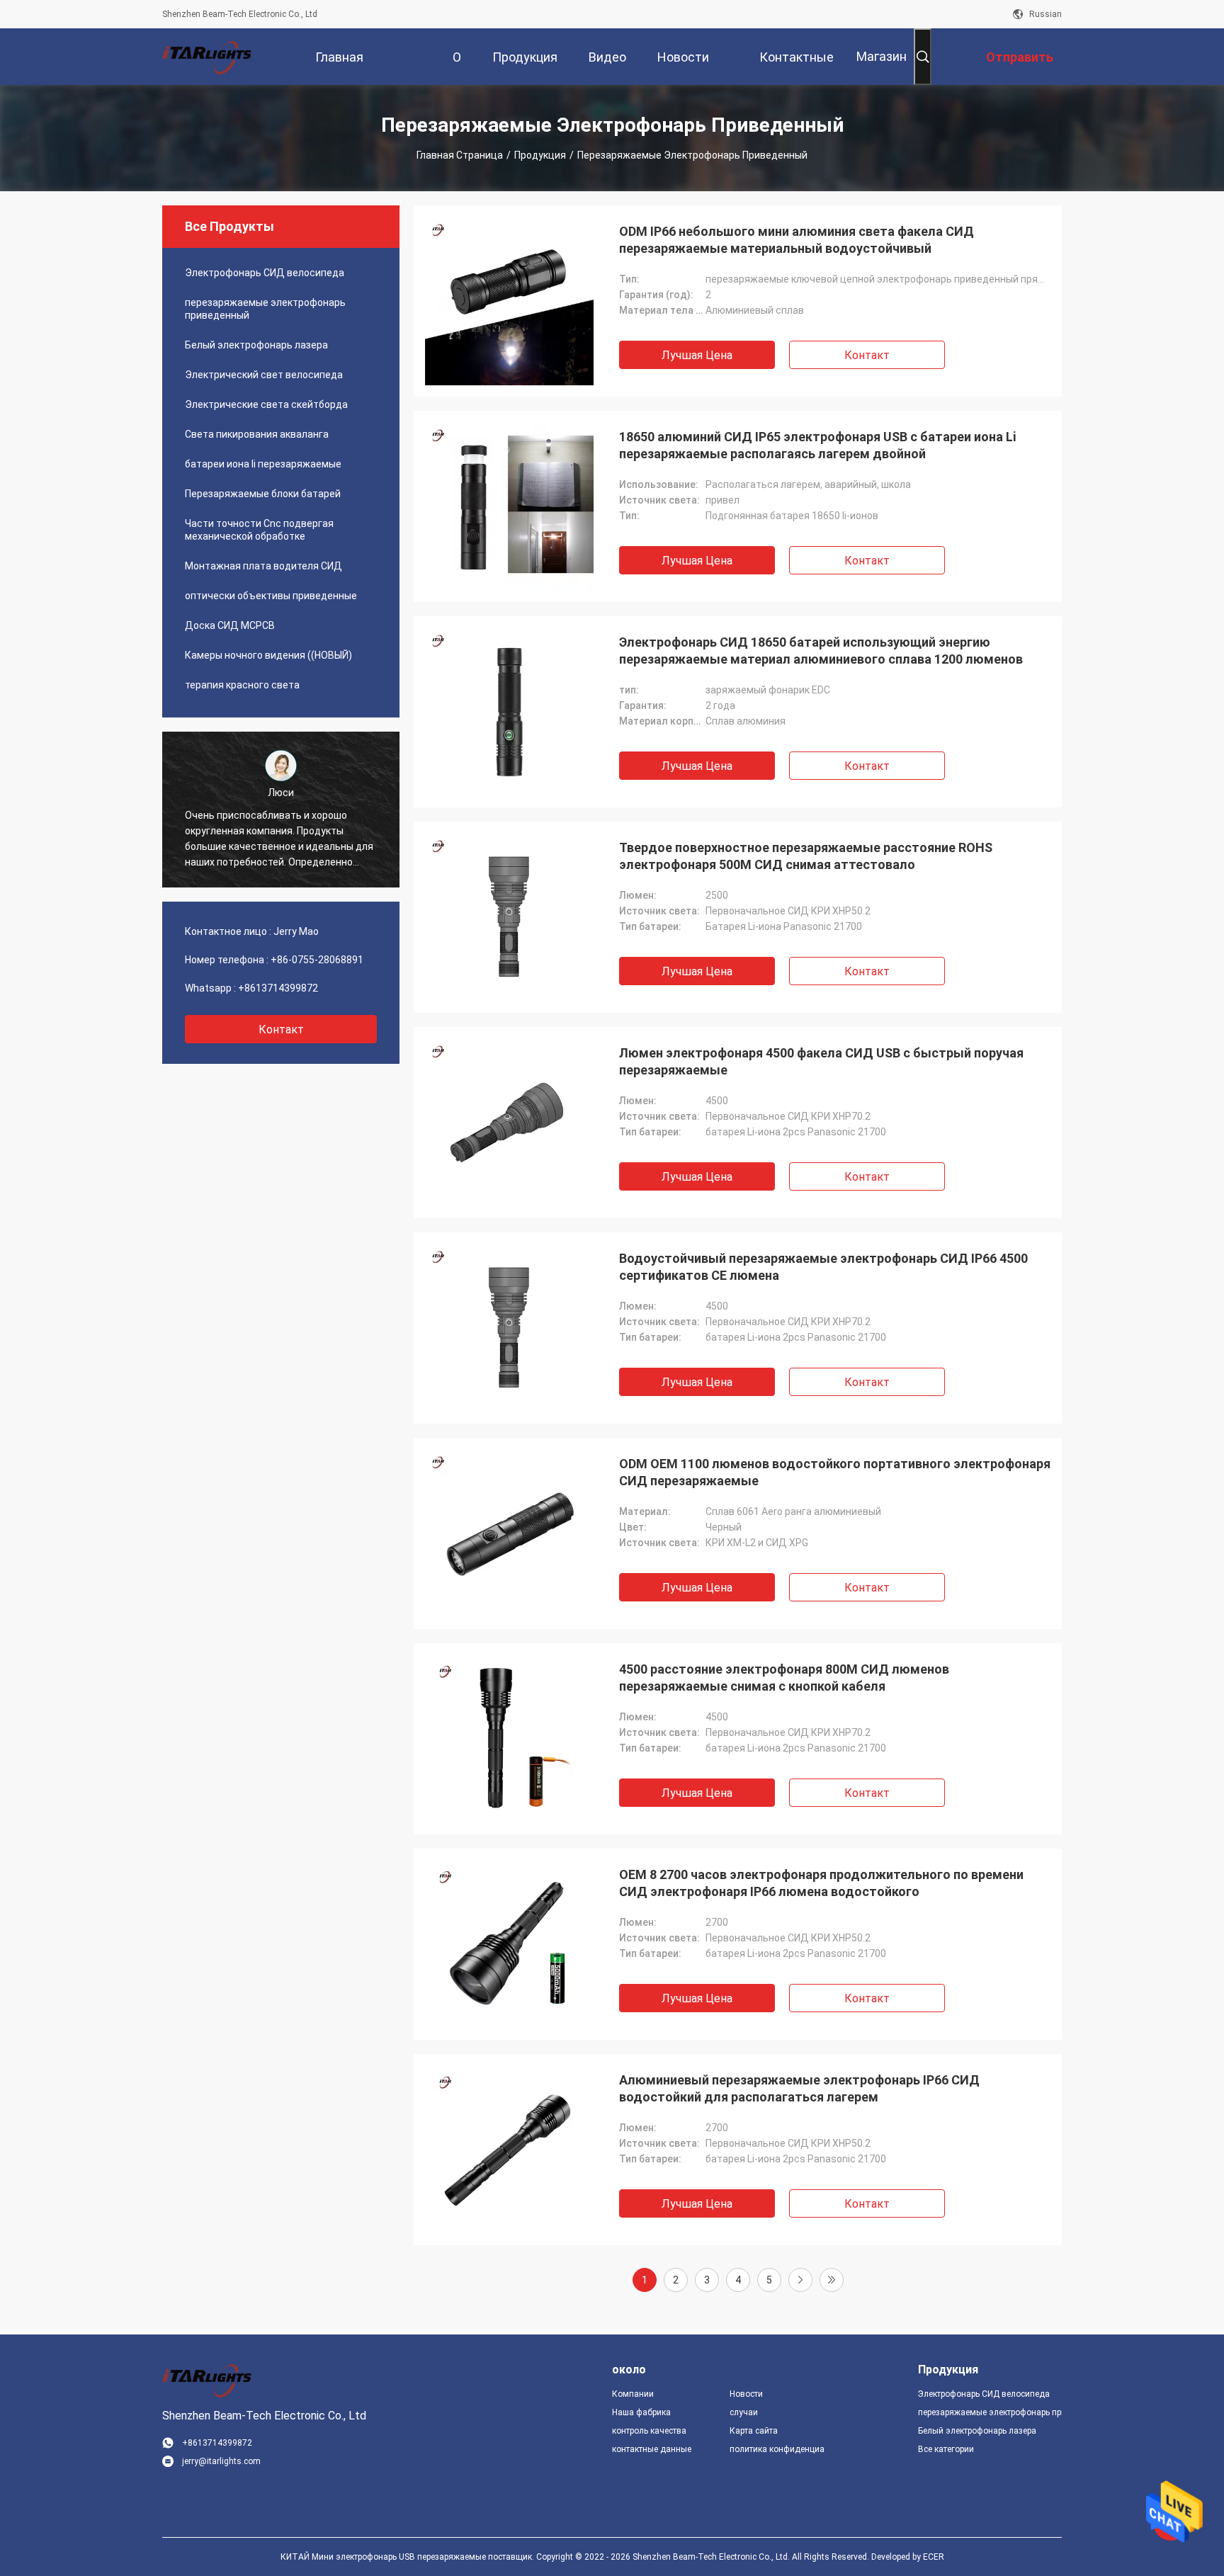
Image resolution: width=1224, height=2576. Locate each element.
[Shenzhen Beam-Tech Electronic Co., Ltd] (208, 57)
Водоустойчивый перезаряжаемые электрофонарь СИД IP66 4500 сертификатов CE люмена (823, 1267)
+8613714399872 (278, 988)
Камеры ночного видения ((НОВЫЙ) (268, 655)
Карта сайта (754, 2431)
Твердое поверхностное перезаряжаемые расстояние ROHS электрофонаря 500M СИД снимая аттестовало (806, 856)
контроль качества (649, 2431)
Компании (633, 2394)
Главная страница (460, 155)
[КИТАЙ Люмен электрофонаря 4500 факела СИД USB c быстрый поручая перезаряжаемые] (509, 1123)
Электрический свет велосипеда (264, 375)
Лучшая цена (697, 355)
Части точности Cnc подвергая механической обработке (259, 530)
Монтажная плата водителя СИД (263, 566)
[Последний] (832, 2280)
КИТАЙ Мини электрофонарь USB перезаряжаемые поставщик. (408, 2557)
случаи (744, 2412)
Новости (746, 2394)
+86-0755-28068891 (317, 960)
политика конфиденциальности (777, 2449)
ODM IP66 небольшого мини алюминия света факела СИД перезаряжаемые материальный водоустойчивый (797, 240)
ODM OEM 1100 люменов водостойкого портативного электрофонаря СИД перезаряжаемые (835, 1472)
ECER (934, 2557)
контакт (281, 1029)
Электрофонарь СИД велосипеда (265, 273)
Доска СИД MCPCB (230, 625)
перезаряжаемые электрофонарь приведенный (265, 309)
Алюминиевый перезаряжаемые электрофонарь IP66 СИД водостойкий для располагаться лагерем (799, 2088)
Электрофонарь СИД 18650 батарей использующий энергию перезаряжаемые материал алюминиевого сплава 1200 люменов (821, 651)
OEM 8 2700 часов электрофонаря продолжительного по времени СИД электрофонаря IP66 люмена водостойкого (821, 1883)
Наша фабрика (641, 2412)
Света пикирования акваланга (257, 434)
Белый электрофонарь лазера (256, 345)
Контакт (867, 355)
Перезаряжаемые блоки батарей (263, 494)
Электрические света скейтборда (266, 404)
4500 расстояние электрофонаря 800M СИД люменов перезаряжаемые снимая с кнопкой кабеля (784, 1678)
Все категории (946, 2449)
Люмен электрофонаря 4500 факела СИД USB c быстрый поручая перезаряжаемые (821, 1061)
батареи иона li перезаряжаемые (263, 464)
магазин (882, 56)
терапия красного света (242, 685)
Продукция (540, 155)
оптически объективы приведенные (271, 596)
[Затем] (800, 2280)
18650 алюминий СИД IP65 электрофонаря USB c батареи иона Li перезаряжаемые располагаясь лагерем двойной (817, 445)
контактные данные (652, 2449)
